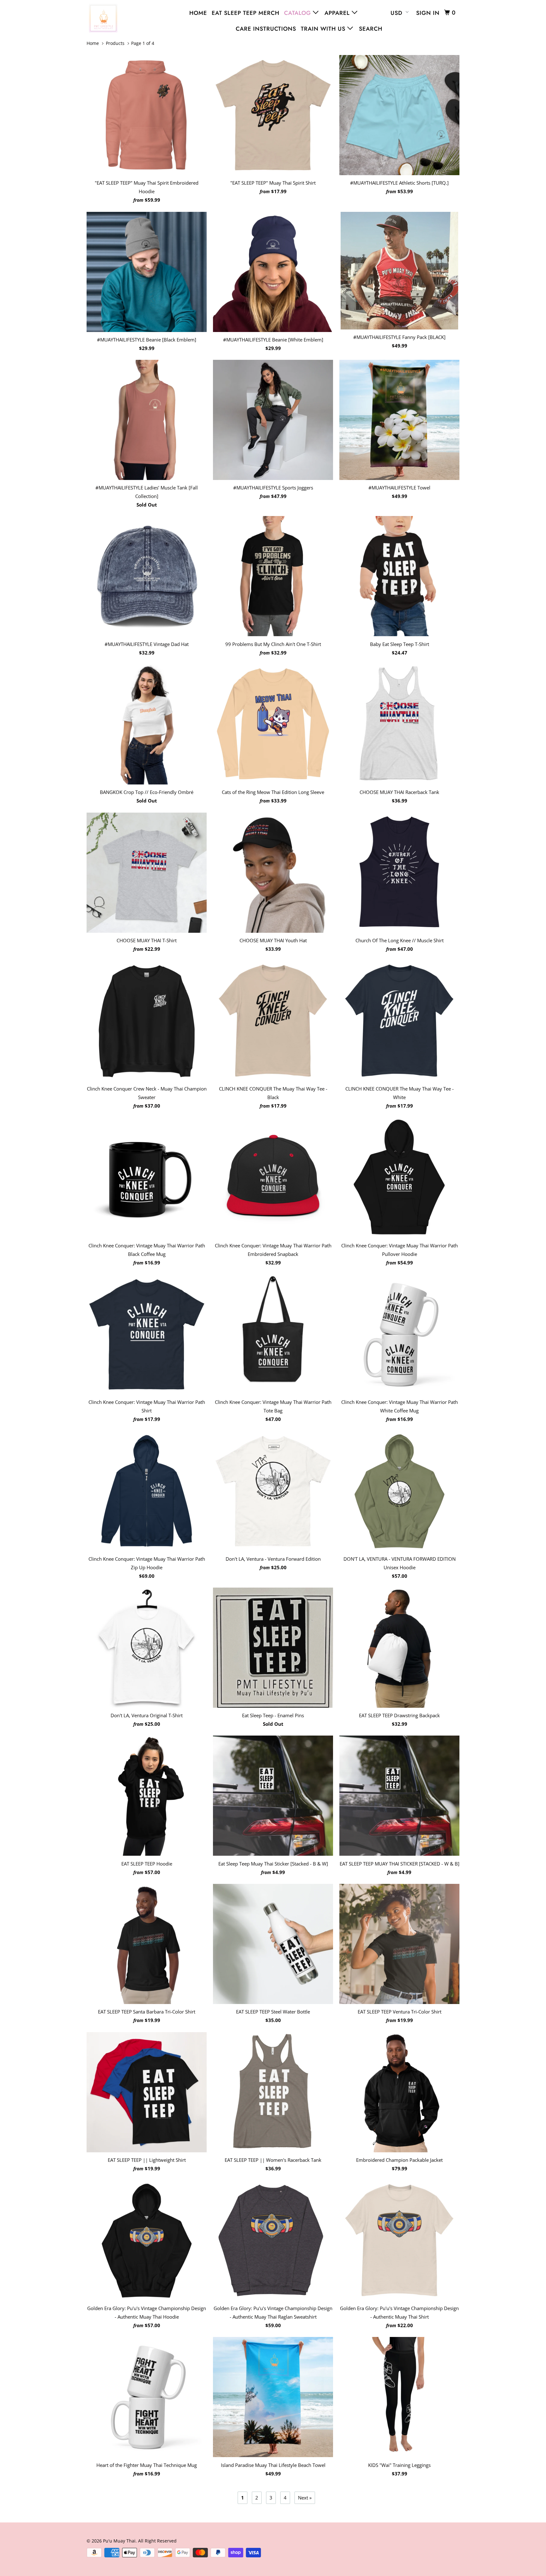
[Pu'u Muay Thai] (119, 18)
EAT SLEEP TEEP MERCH (246, 13)
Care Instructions (266, 29)
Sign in (428, 13)
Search (371, 29)
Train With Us (324, 29)
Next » (305, 2498)
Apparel (338, 13)
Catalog (298, 13)
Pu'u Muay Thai (119, 2541)
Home (198, 13)
